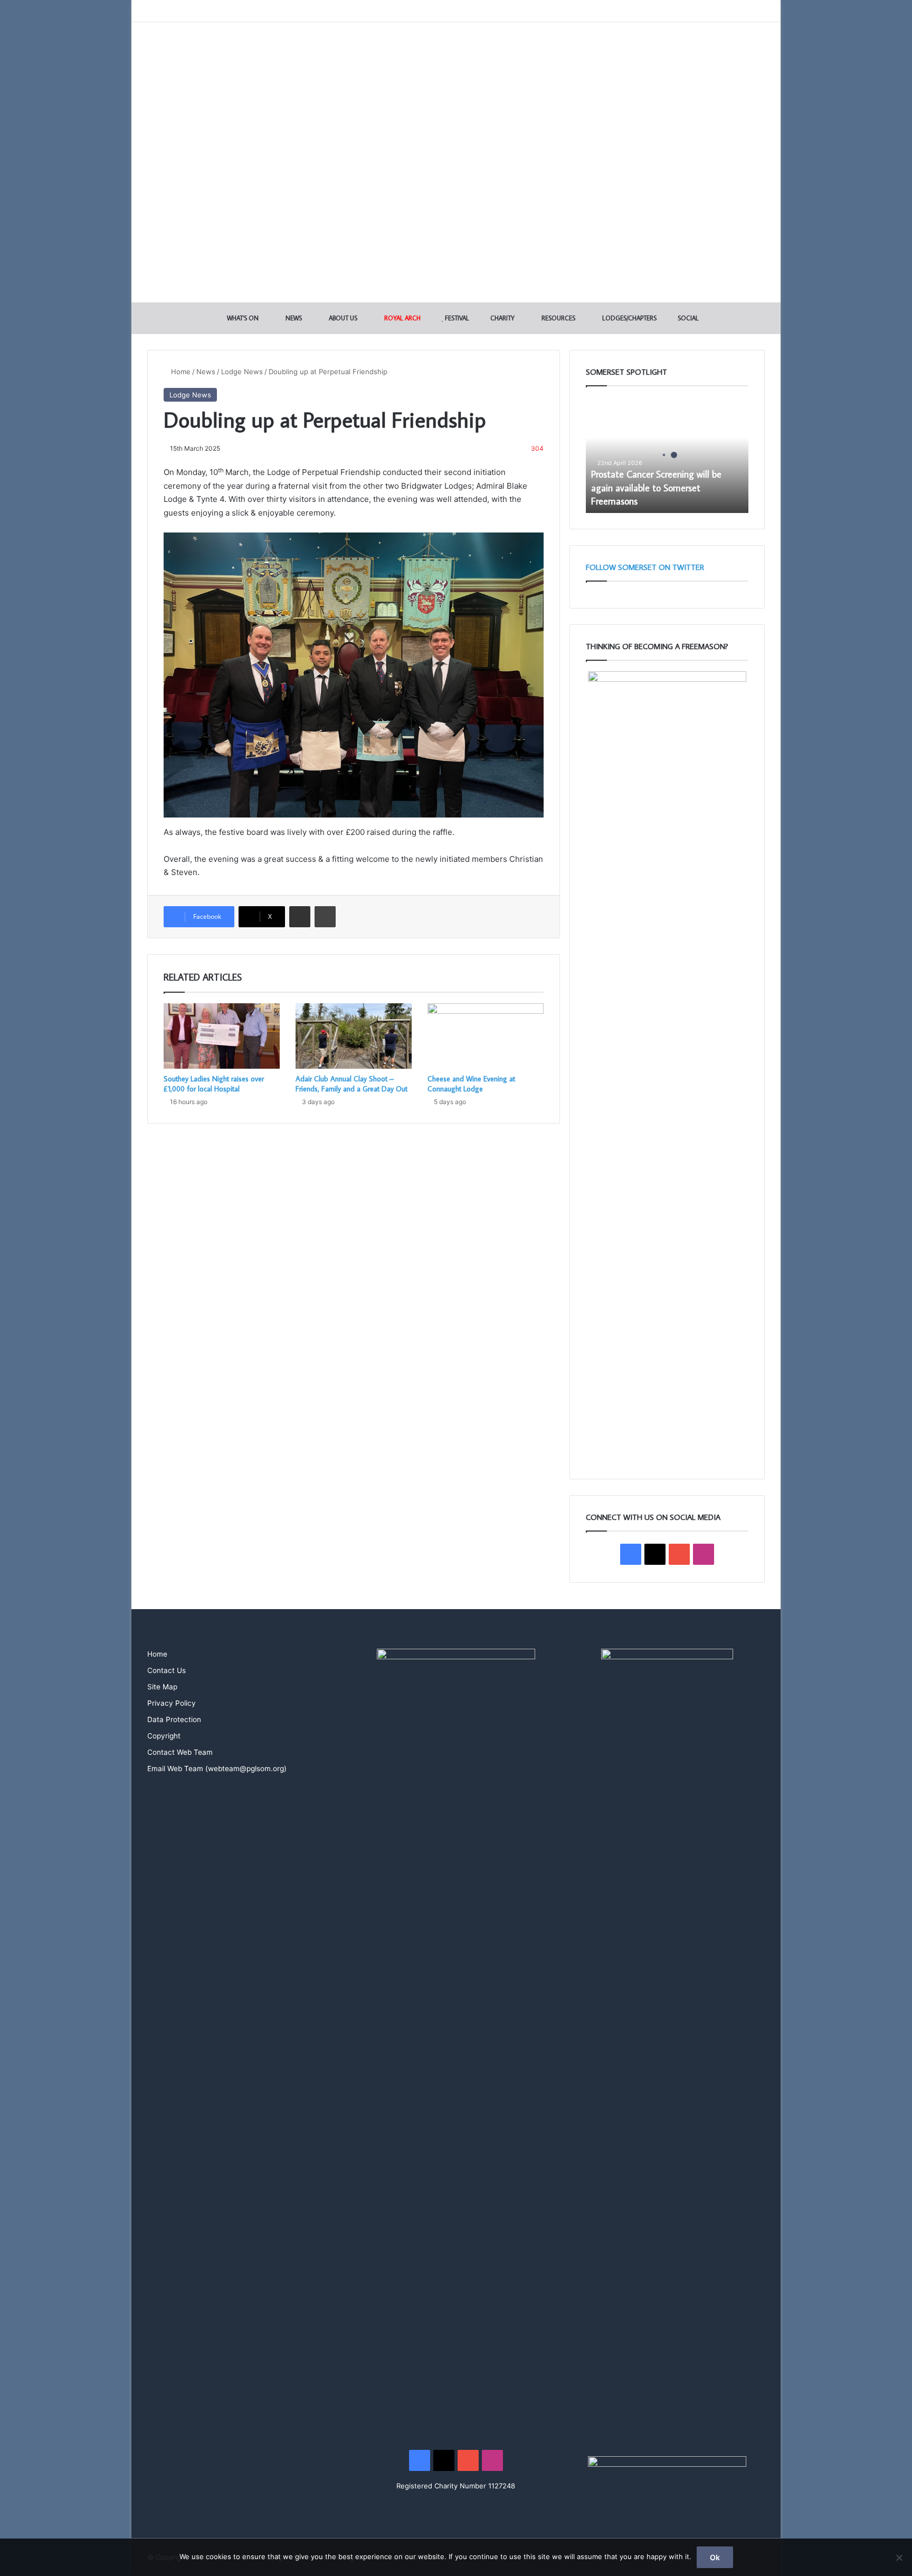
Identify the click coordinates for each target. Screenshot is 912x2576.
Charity (502, 318)
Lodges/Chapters (629, 318)
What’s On (242, 318)
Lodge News (242, 372)
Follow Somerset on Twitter (645, 567)
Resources (558, 318)
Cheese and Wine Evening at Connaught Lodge (471, 1084)
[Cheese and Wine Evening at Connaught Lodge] (486, 1036)
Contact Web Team (180, 1752)
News (293, 318)
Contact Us (167, 1670)
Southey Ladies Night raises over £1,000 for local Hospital (214, 1084)
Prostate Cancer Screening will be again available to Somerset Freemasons (656, 487)
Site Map (162, 1687)
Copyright (164, 1736)
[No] (899, 2558)
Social (687, 318)
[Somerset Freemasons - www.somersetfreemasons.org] (456, 59)
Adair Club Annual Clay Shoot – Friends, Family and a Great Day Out (351, 1084)
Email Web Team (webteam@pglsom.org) (217, 1769)
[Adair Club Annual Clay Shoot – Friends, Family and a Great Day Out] (354, 1036)
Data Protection (174, 1719)
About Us (342, 318)
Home (180, 372)
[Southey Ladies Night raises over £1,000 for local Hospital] (222, 1036)
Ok (715, 2557)
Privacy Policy (172, 1703)
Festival (456, 318)
